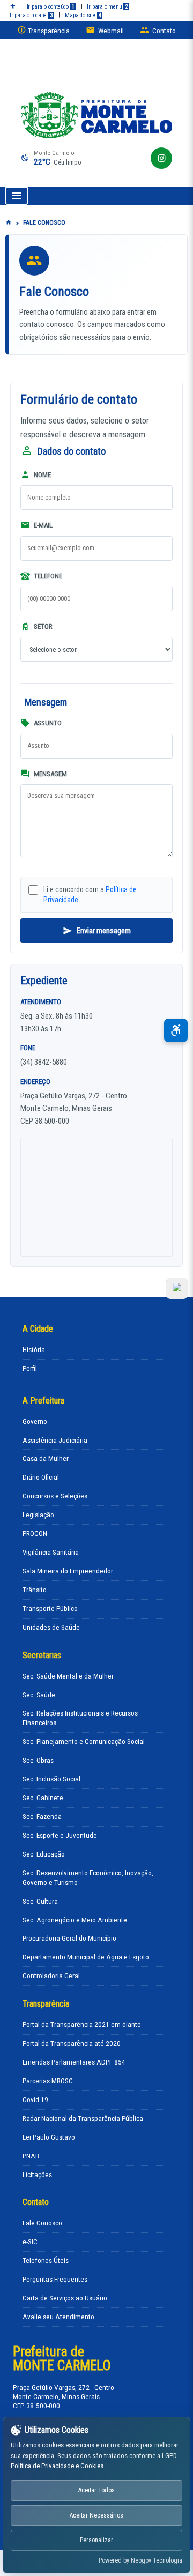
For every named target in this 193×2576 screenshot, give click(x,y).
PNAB (31, 2156)
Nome (42, 475)
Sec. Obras (38, 1760)
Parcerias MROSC (48, 2081)
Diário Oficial (41, 1477)
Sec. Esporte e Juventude (60, 1835)
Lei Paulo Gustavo (49, 2137)
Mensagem (50, 774)
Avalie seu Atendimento (58, 2317)
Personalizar (96, 2540)
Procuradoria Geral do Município (69, 1938)
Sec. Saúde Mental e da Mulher (68, 1676)
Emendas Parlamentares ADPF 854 (74, 2062)
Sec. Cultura (40, 1901)
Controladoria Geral (51, 1976)
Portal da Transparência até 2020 (72, 2043)
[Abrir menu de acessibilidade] (176, 1030)
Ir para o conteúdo (51, 7)
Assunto (47, 723)
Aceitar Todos (96, 2490)
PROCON (35, 1534)
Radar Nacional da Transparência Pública (83, 2118)
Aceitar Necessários (96, 2515)
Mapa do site (83, 15)
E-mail (42, 525)
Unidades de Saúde (51, 1627)
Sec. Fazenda (42, 1817)
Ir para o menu (107, 7)
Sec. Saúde (39, 1695)
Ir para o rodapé (31, 15)
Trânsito (35, 1590)
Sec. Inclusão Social (51, 1779)
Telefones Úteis (46, 2261)
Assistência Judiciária (55, 1440)
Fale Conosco (42, 2223)
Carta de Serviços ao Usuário (65, 2298)
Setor (42, 626)
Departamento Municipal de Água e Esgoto (86, 1957)
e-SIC (30, 2242)
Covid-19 (35, 2100)
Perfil (30, 1368)
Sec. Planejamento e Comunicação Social (84, 1742)
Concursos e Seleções (55, 1496)
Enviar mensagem (104, 931)
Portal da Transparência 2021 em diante (82, 2025)
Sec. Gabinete (43, 1798)
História (34, 1350)
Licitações (37, 2175)
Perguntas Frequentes (55, 2279)
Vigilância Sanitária (51, 1552)
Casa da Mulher (46, 1458)
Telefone (47, 576)
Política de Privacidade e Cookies (57, 2466)
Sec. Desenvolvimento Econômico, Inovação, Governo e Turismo (88, 1878)
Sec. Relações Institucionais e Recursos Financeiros (80, 1718)
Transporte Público (50, 1609)
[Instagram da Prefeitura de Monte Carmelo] (161, 158)
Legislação (38, 1515)
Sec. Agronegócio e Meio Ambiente (75, 1920)
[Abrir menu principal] (17, 196)
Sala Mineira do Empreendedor (68, 1571)
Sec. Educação (44, 1854)
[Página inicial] (9, 223)
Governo (35, 1421)
